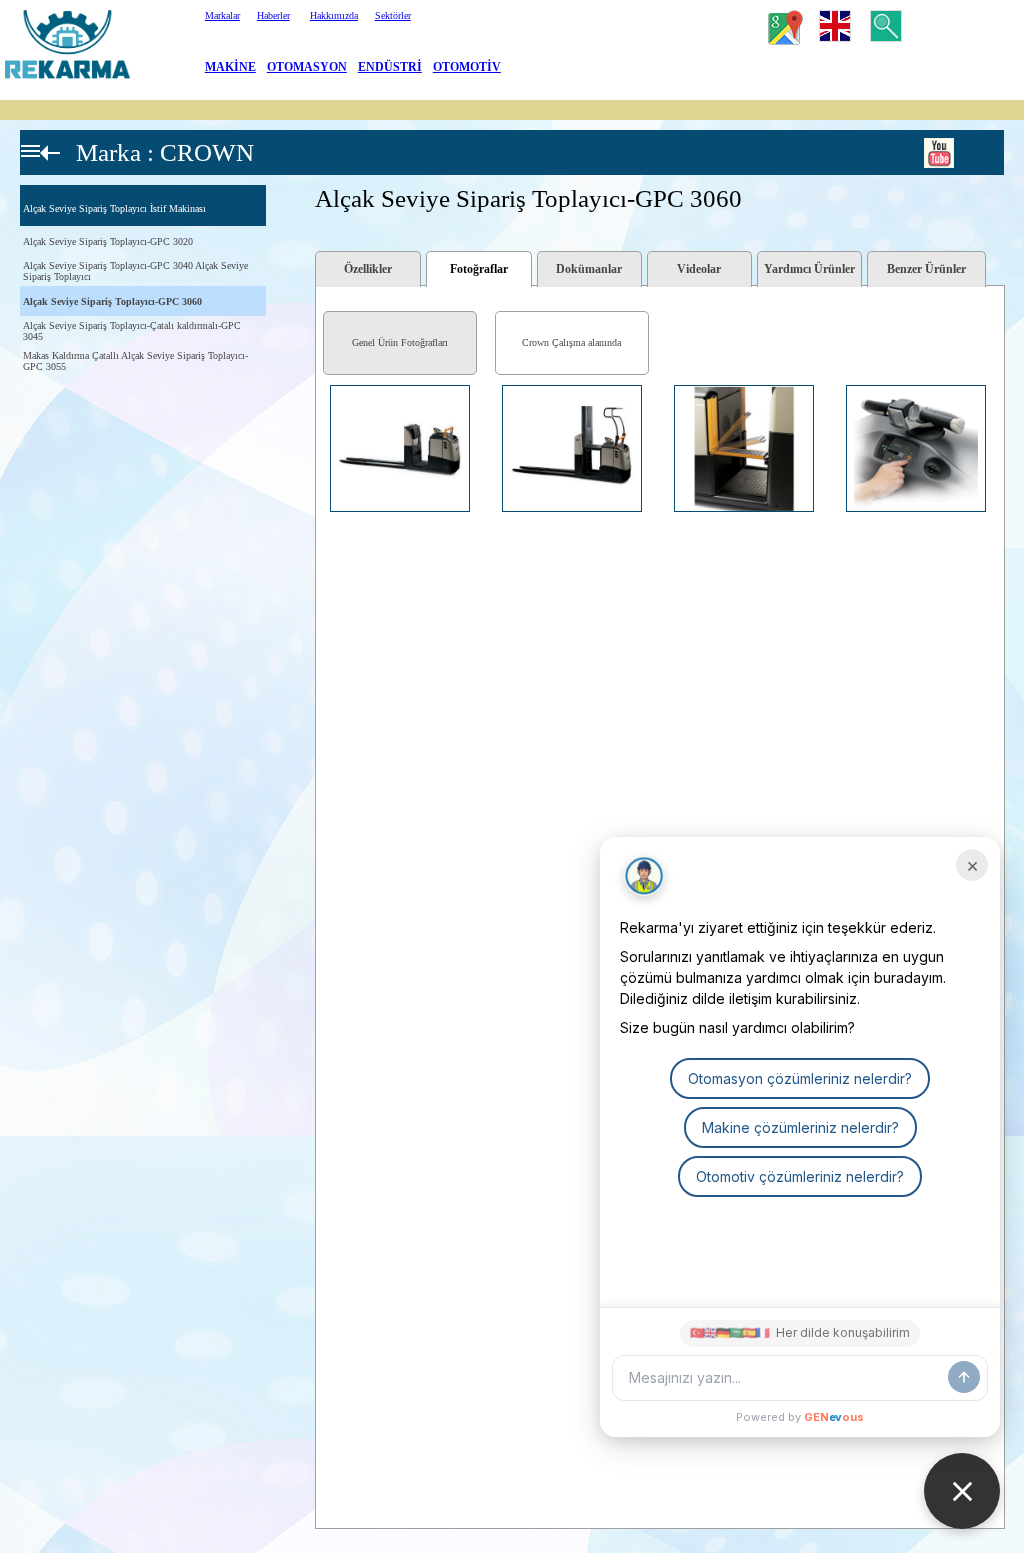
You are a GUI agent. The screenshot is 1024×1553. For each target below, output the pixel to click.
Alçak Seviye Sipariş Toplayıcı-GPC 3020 (108, 241)
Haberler (273, 15)
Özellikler (368, 269)
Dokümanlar (589, 269)
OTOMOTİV (467, 67)
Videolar (699, 269)
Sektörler (393, 15)
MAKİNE (230, 67)
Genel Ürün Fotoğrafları (400, 342)
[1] (322, 386)
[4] (322, 467)
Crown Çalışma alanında (571, 342)
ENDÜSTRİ (390, 67)
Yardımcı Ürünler (809, 269)
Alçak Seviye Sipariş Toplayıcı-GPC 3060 (112, 301)
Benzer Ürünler (926, 269)
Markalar (222, 15)
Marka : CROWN (165, 152)
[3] (322, 440)
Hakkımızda (334, 15)
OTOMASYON (307, 67)
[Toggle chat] (962, 1491)
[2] (322, 413)
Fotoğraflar (479, 269)
